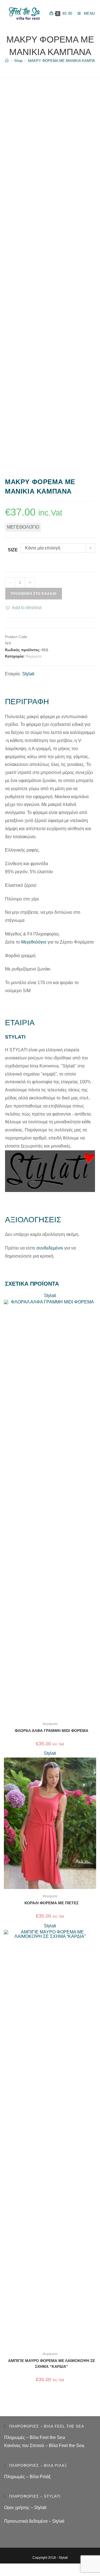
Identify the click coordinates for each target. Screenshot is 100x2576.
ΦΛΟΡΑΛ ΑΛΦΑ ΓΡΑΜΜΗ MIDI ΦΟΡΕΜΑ (52, 1731)
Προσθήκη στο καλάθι (34, 594)
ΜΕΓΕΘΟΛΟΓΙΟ (23, 527)
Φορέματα (34, 656)
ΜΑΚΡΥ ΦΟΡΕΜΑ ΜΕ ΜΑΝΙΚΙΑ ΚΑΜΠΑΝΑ (64, 61)
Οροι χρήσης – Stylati (25, 2507)
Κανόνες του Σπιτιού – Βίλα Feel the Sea (44, 2446)
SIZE (13, 550)
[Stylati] (50, 1171)
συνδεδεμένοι (50, 1248)
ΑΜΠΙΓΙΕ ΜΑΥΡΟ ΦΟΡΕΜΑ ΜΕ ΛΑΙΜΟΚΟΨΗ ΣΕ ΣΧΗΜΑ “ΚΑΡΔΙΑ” (52, 2364)
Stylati (28, 674)
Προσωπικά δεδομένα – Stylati (34, 2521)
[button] (23, 608)
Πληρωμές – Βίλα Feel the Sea (35, 2437)
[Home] (7, 61)
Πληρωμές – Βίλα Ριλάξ (27, 2477)
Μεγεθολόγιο (34, 942)
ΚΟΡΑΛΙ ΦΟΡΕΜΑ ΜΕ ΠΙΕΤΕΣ (52, 1903)
